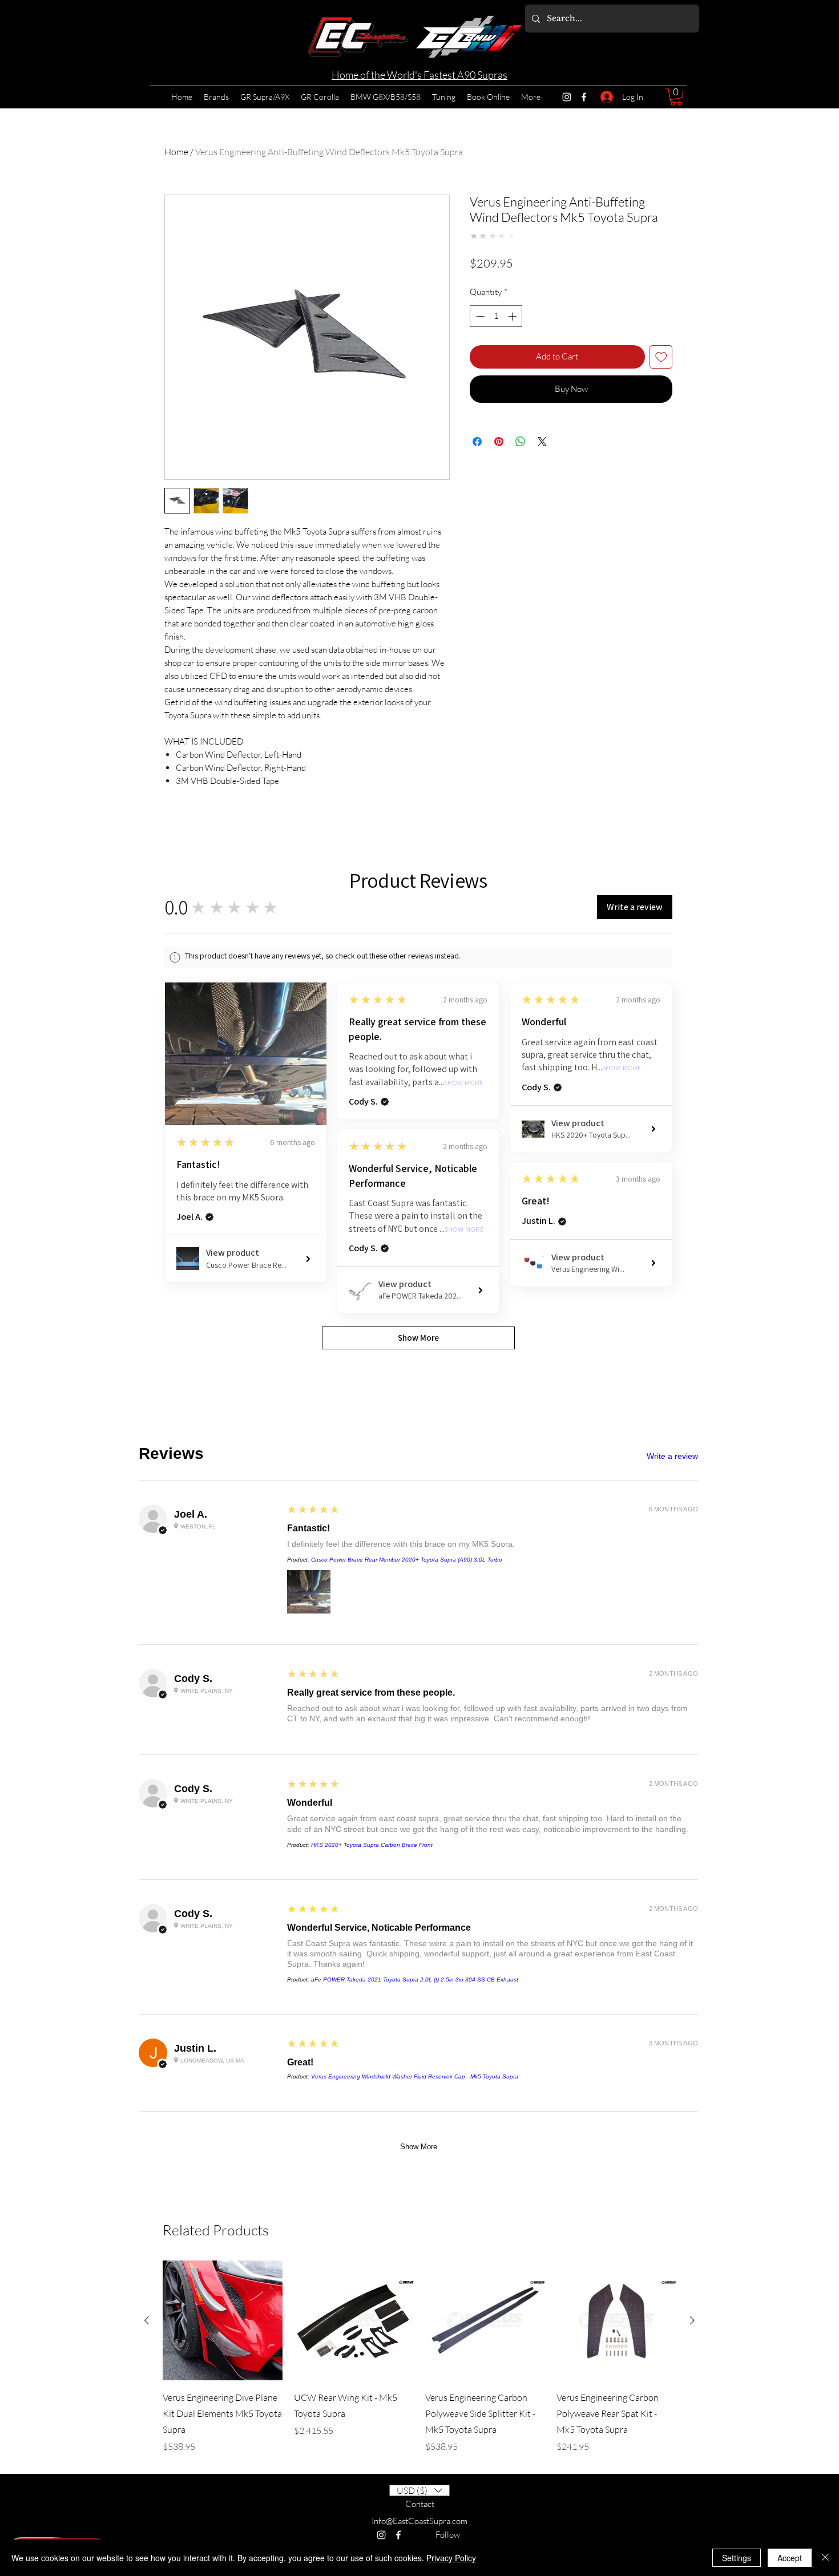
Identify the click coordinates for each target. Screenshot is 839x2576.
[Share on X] (542, 442)
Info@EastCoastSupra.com (419, 1485)
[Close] (825, 2558)
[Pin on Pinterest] (499, 442)
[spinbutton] (496, 316)
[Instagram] (567, 97)
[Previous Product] (147, 1285)
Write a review (672, 1075)
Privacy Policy (451, 2558)
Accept (790, 2558)
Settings (737, 2558)
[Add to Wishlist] (661, 357)
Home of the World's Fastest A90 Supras (419, 75)
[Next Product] (692, 1285)
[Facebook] (584, 97)
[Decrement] (479, 316)
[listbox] (419, 1455)
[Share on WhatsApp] (521, 442)
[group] (419, 1321)
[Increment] (513, 316)
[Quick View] (223, 1285)
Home (176, 152)
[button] (676, 97)
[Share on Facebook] (477, 442)
